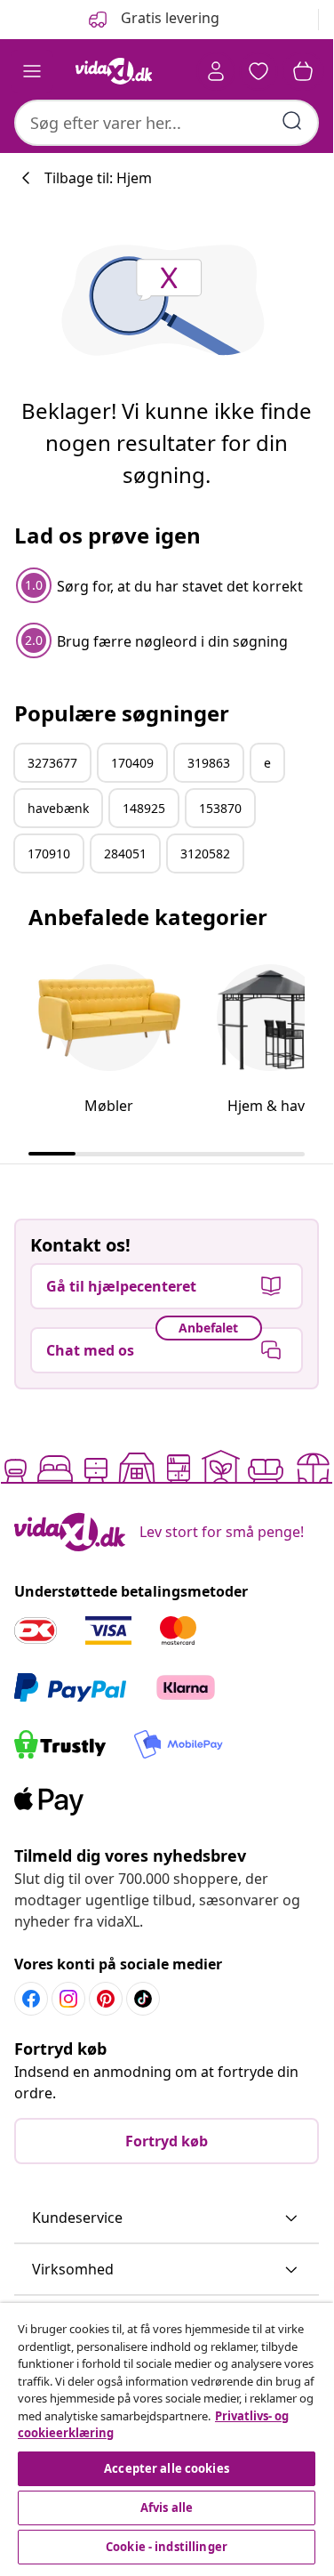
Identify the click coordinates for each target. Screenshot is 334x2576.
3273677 (52, 763)
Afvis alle (167, 2508)
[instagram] (68, 1999)
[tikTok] (143, 1999)
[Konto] (216, 71)
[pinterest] (106, 1999)
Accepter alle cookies (167, 2468)
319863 (209, 763)
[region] (167, 2436)
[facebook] (31, 1999)
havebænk (58, 808)
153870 (220, 808)
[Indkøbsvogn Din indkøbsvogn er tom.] (303, 71)
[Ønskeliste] (258, 71)
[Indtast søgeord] (292, 121)
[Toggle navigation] (32, 71)
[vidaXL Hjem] (114, 71)
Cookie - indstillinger (167, 2547)
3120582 (205, 853)
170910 (49, 853)
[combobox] (167, 123)
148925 (144, 808)
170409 (132, 763)
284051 (125, 853)
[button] (167, 2218)
